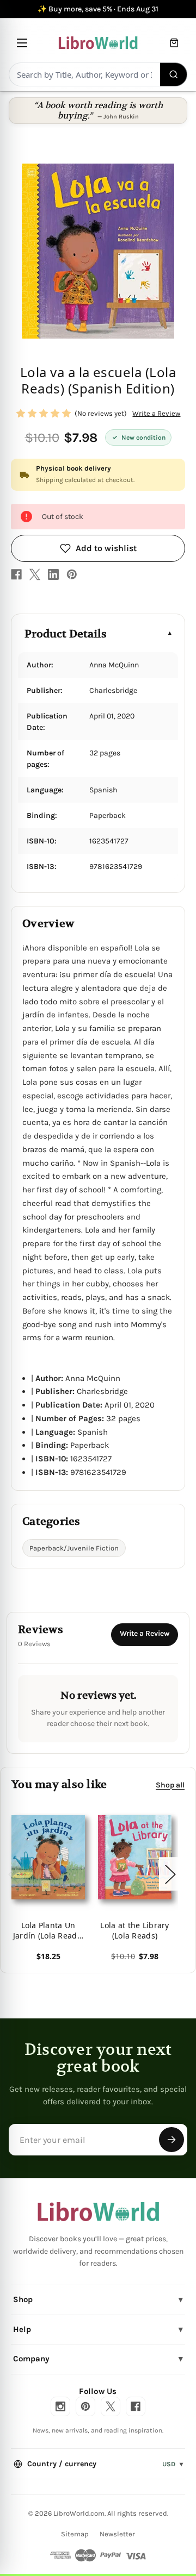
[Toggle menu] (22, 43)
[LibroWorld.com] (98, 2212)
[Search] (174, 74)
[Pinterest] (72, 574)
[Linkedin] (53, 574)
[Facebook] (16, 574)
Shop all (170, 1784)
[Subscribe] (171, 2140)
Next (170, 1874)
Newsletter (117, 2534)
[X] (35, 574)
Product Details (66, 634)
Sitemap (75, 2534)
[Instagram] (60, 2406)
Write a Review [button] (156, 413)
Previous (13, 1874)
